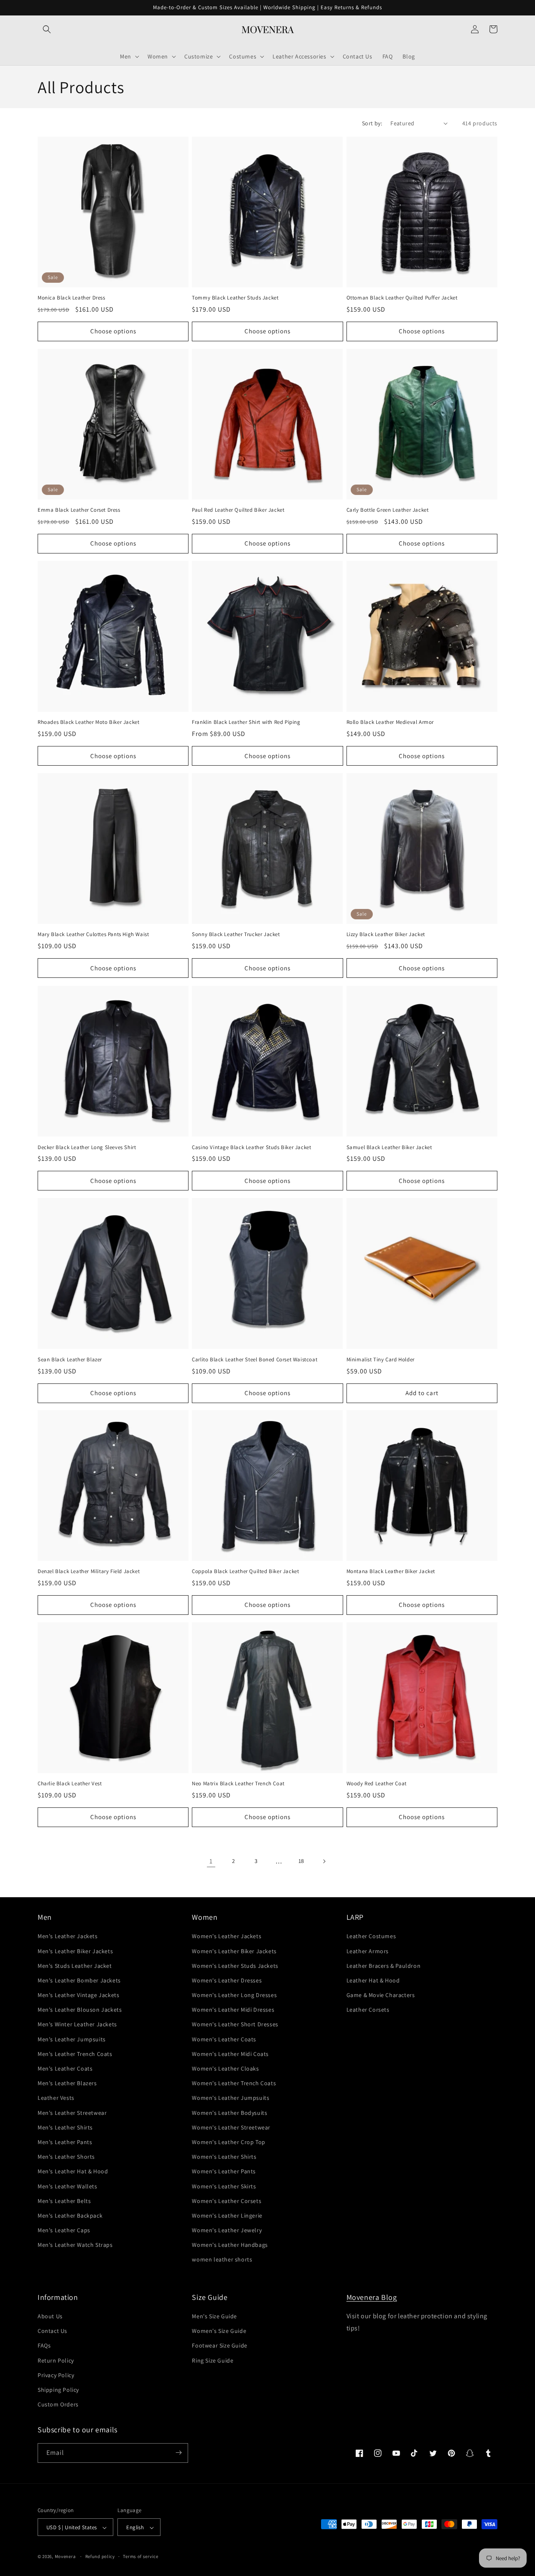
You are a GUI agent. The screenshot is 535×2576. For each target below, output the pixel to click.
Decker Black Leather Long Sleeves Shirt (87, 1147)
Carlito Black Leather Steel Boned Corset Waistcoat (255, 1359)
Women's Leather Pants (224, 2172)
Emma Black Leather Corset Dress (79, 510)
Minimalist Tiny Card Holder (381, 1359)
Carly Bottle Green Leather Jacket (388, 510)
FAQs (44, 2346)
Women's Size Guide (219, 2331)
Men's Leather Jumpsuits (72, 2039)
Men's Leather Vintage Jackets (78, 1995)
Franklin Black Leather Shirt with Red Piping (246, 723)
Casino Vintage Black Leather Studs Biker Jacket (251, 1147)
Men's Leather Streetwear (72, 2113)
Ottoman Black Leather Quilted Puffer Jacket (402, 298)
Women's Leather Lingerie (227, 2216)
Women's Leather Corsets (227, 2201)
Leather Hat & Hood (373, 1980)
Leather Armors (368, 1951)
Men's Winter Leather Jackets (77, 2025)
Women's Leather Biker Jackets (234, 1951)
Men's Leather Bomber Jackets (79, 1980)
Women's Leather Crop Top (228, 2142)
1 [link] (211, 1861)
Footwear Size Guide (219, 2346)
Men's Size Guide (214, 2316)
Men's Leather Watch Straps (75, 2245)
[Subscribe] (178, 2453)
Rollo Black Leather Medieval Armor (390, 723)
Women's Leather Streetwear (231, 2127)
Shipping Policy (58, 2390)
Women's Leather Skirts (224, 2186)
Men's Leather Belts (64, 2201)
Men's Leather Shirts (65, 2127)
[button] (47, 29)
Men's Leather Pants (65, 2142)
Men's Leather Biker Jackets (75, 1951)
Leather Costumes (371, 1936)
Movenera (65, 2557)
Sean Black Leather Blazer (70, 1359)
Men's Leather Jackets (68, 1936)
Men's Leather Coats (65, 2068)
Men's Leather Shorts (66, 2157)
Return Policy (56, 2360)
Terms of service (140, 2556)
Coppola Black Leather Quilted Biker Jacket (245, 1571)
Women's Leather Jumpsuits (231, 2098)
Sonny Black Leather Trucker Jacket (236, 935)
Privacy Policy (56, 2375)
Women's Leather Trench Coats (234, 2084)
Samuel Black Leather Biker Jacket (389, 1147)
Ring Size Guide (213, 2360)
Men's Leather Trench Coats (75, 2054)
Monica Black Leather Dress (71, 298)
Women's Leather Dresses (227, 1980)
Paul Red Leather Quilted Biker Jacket (238, 510)
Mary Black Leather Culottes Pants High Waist (93, 935)
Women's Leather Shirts (224, 2157)
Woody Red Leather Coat (377, 1784)
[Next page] (324, 1861)
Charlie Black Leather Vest (70, 1784)
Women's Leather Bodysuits (229, 2113)
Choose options (113, 331)
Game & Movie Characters (381, 1995)
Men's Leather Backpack (70, 2216)
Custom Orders (58, 2405)
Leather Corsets (368, 2010)
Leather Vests (56, 2098)
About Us (50, 2316)
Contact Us (52, 2331)
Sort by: (372, 123)
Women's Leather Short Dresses (235, 2025)
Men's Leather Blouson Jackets (80, 2010)
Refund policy (100, 2556)
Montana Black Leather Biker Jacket (391, 1571)
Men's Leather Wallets (68, 2186)
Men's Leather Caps (64, 2230)
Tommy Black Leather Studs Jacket (235, 298)
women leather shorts (222, 2260)
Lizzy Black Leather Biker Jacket (386, 935)
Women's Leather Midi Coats (230, 2054)
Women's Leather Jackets (227, 1936)
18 (301, 1861)
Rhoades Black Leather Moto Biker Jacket (88, 723)
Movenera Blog (372, 2297)
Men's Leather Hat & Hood (73, 2172)
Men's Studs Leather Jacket (75, 1966)
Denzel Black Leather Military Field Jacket (89, 1571)
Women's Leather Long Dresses (234, 1995)
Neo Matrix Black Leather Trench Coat (238, 1784)
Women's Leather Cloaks (225, 2068)
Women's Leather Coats (224, 2039)
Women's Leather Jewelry (227, 2230)
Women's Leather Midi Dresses (233, 2010)
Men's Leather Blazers (67, 2084)
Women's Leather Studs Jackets (235, 1966)
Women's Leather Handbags (230, 2245)
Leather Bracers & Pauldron (384, 1966)
